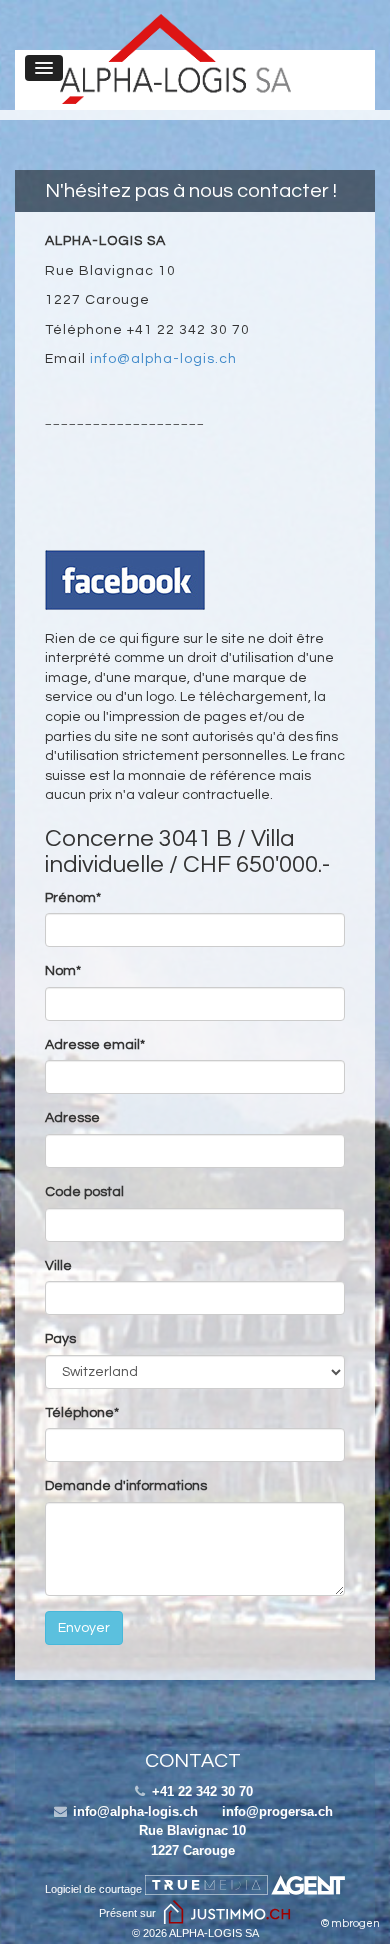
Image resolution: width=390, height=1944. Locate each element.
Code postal (84, 1192)
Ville (58, 1266)
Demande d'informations (126, 1486)
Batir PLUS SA (175, 59)
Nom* (63, 971)
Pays (60, 1339)
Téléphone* (82, 1413)
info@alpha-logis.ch (163, 359)
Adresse (72, 1118)
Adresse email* (95, 1045)
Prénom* (73, 898)
